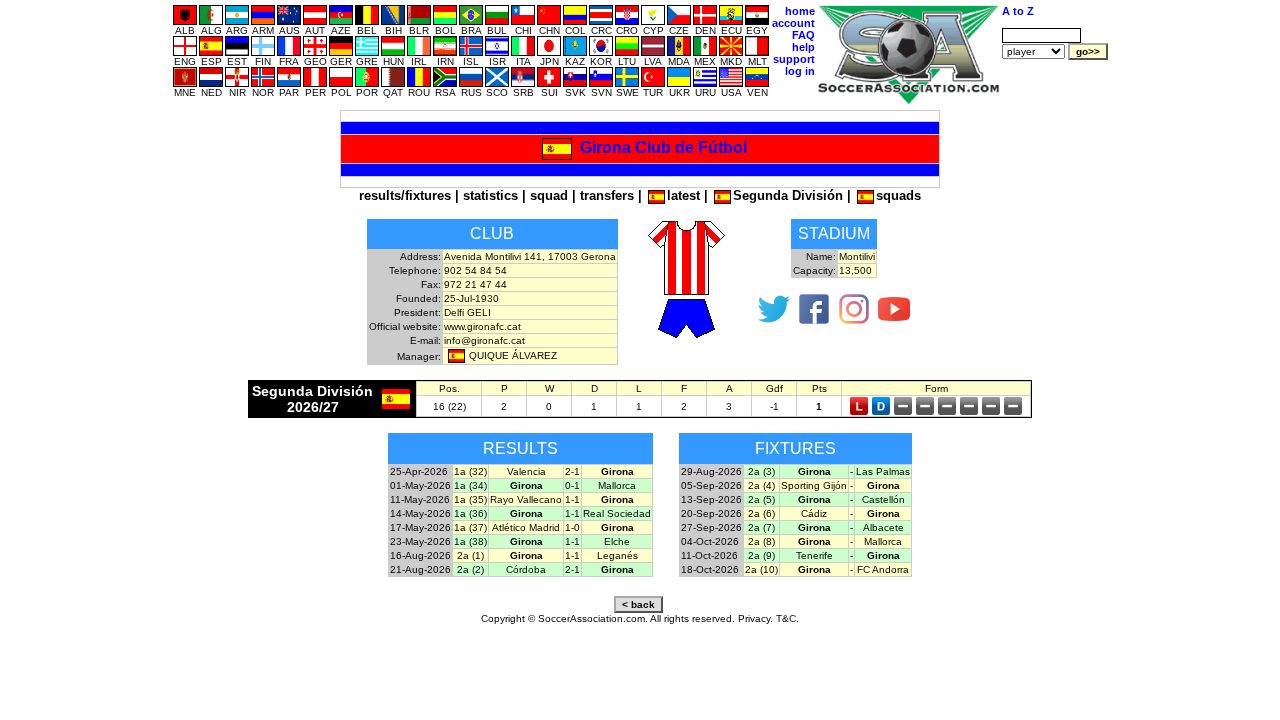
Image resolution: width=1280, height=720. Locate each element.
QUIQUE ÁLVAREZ (513, 355)
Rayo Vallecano (526, 499)
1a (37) (470, 527)
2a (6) (761, 513)
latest (683, 195)
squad (549, 195)
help (803, 47)
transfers (607, 195)
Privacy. (755, 618)
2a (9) (761, 555)
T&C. (787, 618)
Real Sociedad (617, 513)
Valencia (526, 471)
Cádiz (814, 513)
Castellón (883, 499)
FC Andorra (883, 569)
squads (898, 195)
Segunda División (788, 195)
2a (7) (761, 527)
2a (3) (761, 471)
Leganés (617, 555)
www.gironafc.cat (482, 326)
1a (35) (470, 499)
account (793, 23)
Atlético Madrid (526, 527)
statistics (490, 195)
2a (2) (470, 569)
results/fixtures (405, 195)
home (800, 11)
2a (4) (761, 485)
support (794, 59)
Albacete (883, 527)
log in (800, 71)
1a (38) (470, 541)
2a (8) (761, 541)
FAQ (803, 35)
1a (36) (470, 513)
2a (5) (761, 499)
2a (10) (761, 569)
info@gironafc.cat (484, 340)
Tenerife (814, 555)
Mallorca (617, 485)
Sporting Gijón (814, 485)
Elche (617, 541)
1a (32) (470, 471)
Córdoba (526, 569)
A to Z (1018, 11)
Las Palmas (883, 471)
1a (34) (470, 485)
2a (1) (470, 555)
